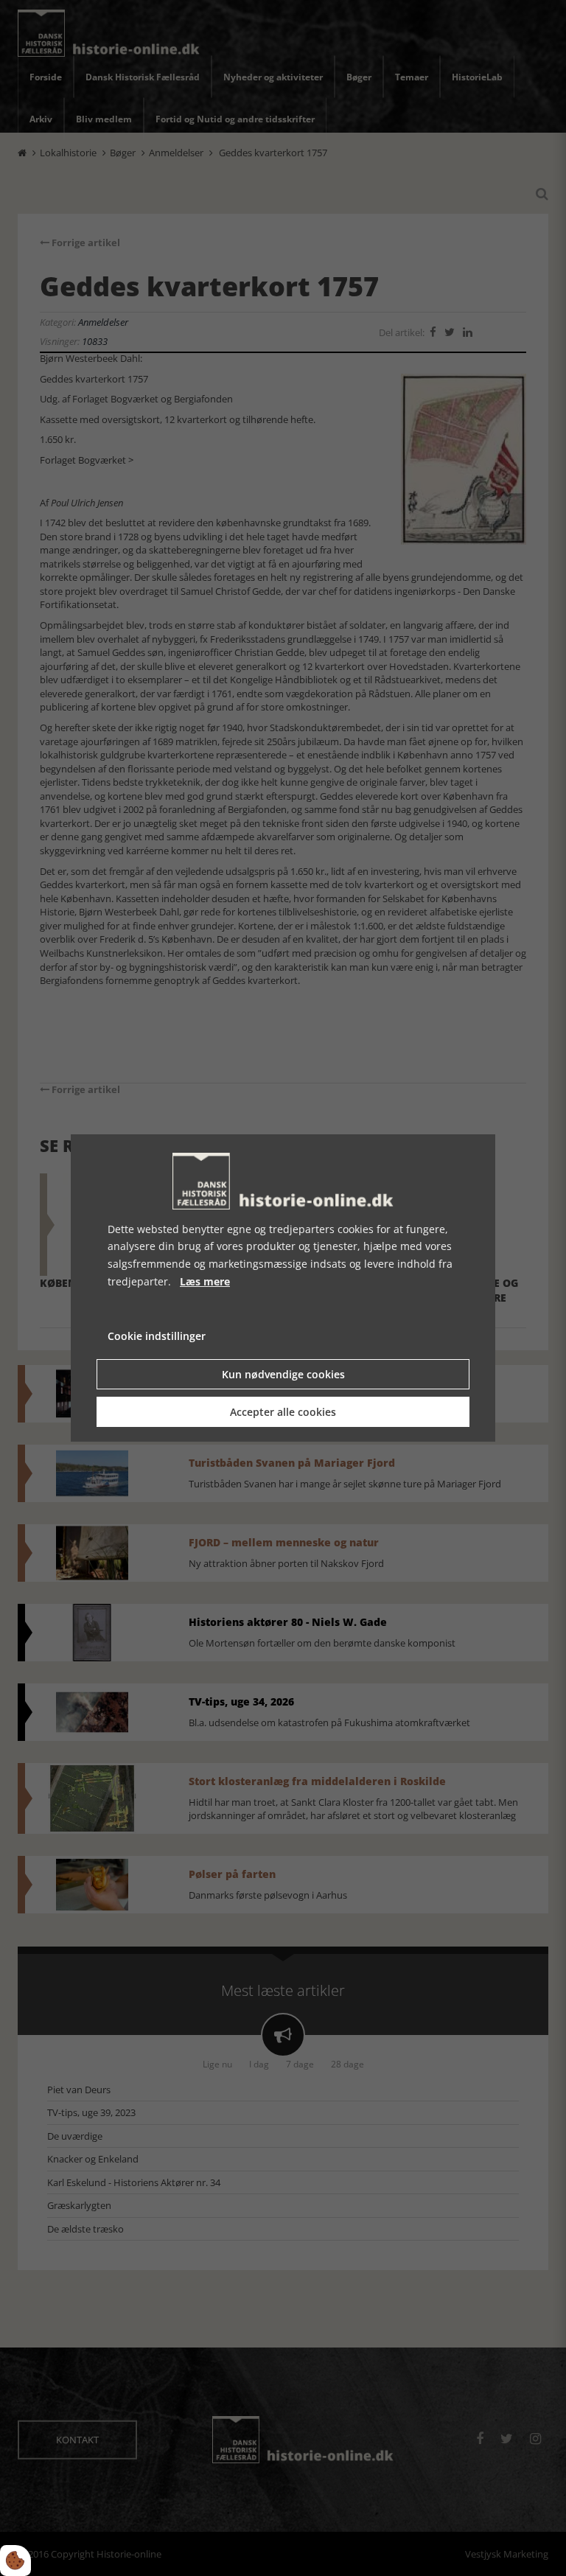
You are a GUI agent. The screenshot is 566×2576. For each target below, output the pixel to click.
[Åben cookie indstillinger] (15, 2561)
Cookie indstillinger (157, 1336)
